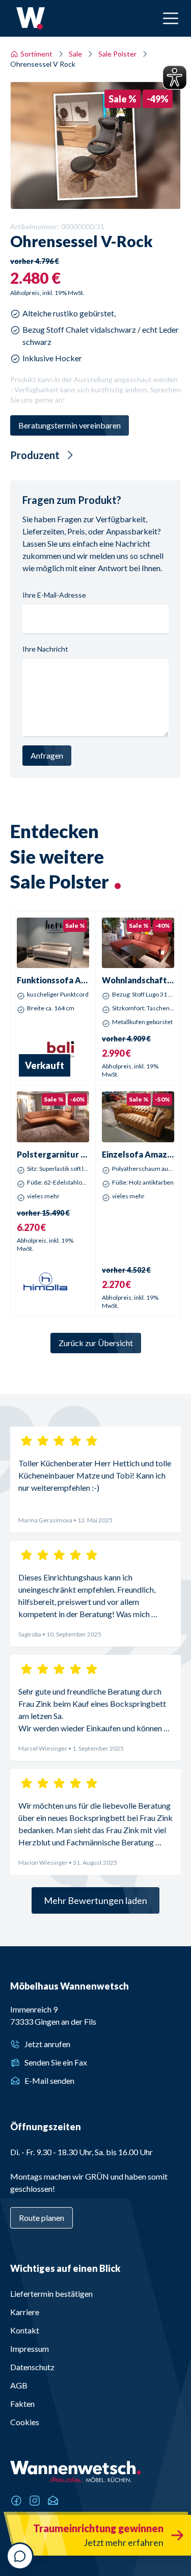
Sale (75, 54)
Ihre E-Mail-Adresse (54, 595)
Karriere (25, 2312)
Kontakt (25, 2330)
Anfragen (47, 755)
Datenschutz (32, 2367)
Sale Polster (117, 54)
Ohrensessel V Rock (43, 64)
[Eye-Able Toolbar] (175, 77)
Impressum (30, 2349)
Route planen (42, 2218)
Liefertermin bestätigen (51, 2293)
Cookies (25, 2422)
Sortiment (36, 54)
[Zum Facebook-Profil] (16, 2501)
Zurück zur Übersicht (96, 1343)
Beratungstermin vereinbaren (70, 425)
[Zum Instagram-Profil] (35, 2501)
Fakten (22, 2404)
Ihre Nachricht (45, 649)
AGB (19, 2385)
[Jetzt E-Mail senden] (53, 2501)
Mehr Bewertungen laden (95, 1900)
